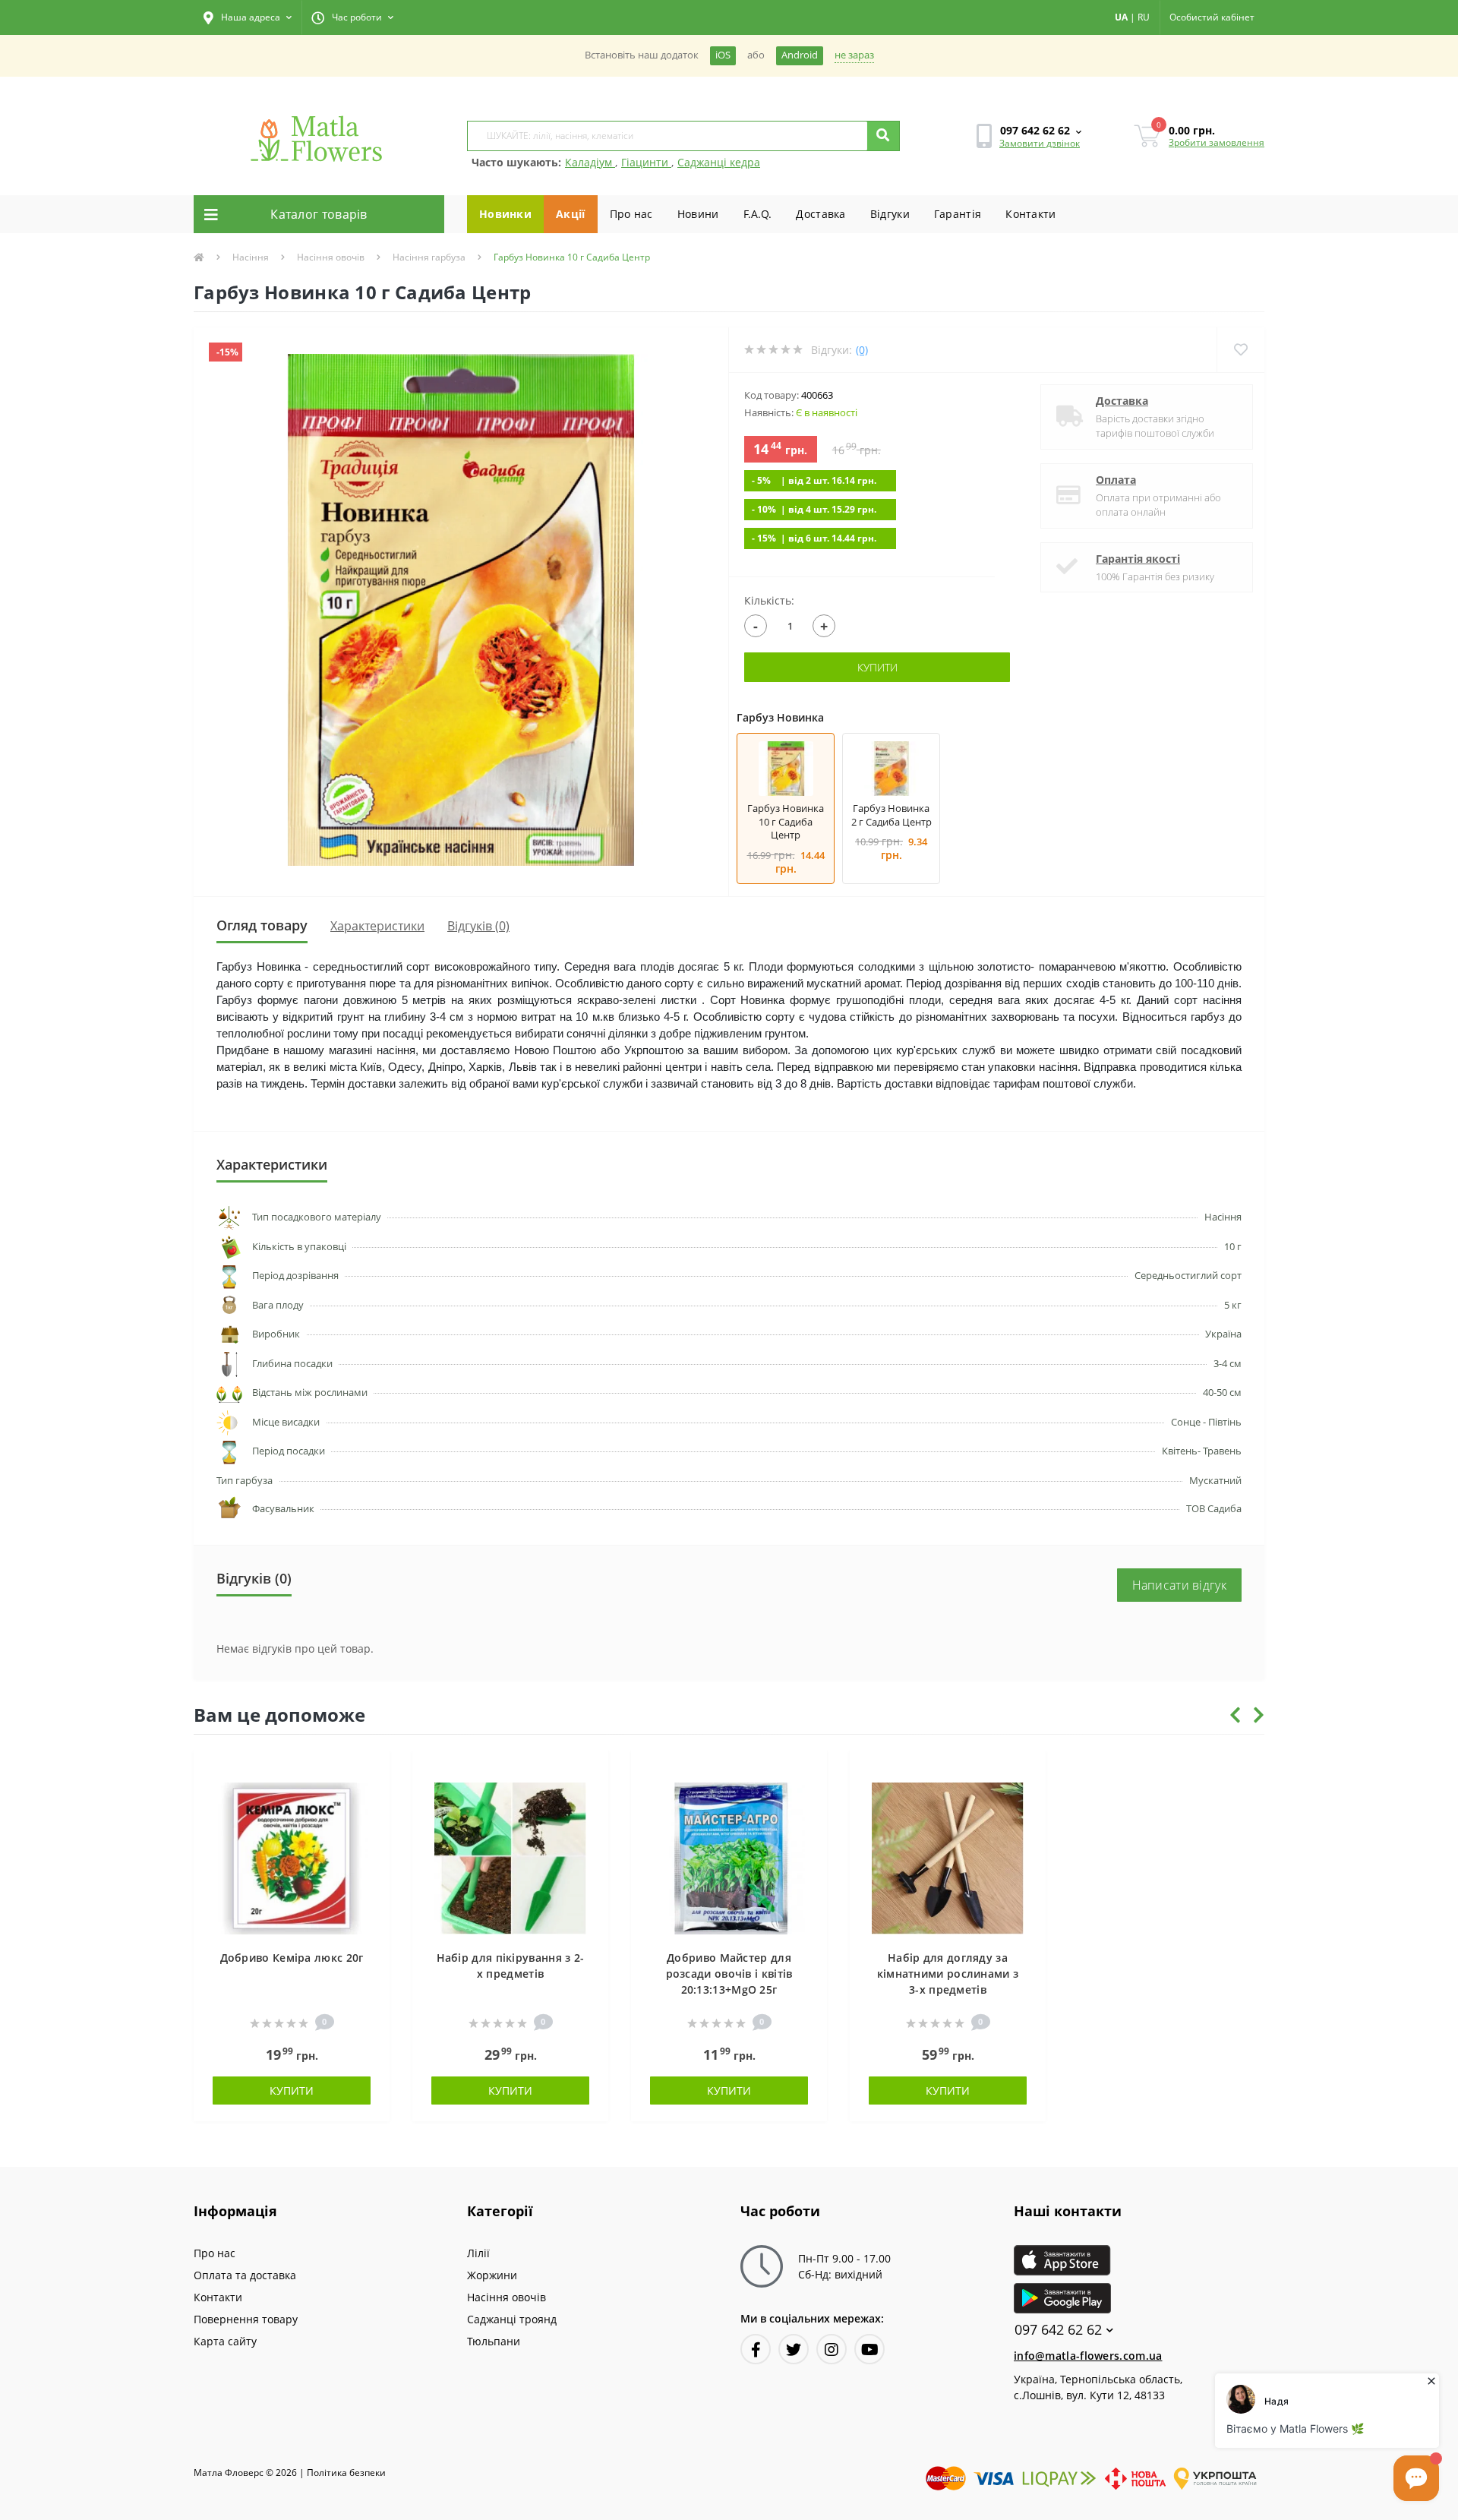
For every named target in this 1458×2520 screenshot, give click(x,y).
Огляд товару (262, 925)
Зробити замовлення (1217, 142)
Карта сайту (225, 2341)
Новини (698, 214)
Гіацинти (646, 162)
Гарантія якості (1138, 559)
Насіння (251, 257)
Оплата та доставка (245, 2275)
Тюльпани (494, 2341)
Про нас (631, 214)
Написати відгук (1180, 1585)
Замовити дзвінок (1040, 143)
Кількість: (769, 600)
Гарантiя (958, 214)
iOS (723, 55)
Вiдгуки (890, 214)
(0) (862, 350)
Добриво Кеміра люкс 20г (292, 1958)
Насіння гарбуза (429, 257)
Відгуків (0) (478, 926)
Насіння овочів (331, 257)
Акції (571, 214)
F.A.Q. (758, 214)
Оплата (1116, 480)
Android (800, 55)
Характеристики (377, 926)
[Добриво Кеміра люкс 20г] (292, 1857)
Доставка (821, 214)
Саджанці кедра (719, 162)
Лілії (478, 2253)
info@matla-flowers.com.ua (1088, 2356)
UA (1121, 17)
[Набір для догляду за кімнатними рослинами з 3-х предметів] (948, 1857)
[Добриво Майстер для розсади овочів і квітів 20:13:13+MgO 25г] (729, 1857)
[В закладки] (371, 1770)
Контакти (1030, 214)
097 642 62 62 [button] (1058, 2330)
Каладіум (590, 162)
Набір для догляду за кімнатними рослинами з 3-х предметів (948, 1974)
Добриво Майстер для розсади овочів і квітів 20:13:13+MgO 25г (729, 1974)
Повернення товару (246, 2319)
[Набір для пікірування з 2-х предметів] (510, 1857)
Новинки (505, 214)
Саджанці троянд (512, 2319)
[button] (248, 17)
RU (1144, 17)
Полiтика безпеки (346, 2473)
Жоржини (492, 2275)
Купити (877, 667)
